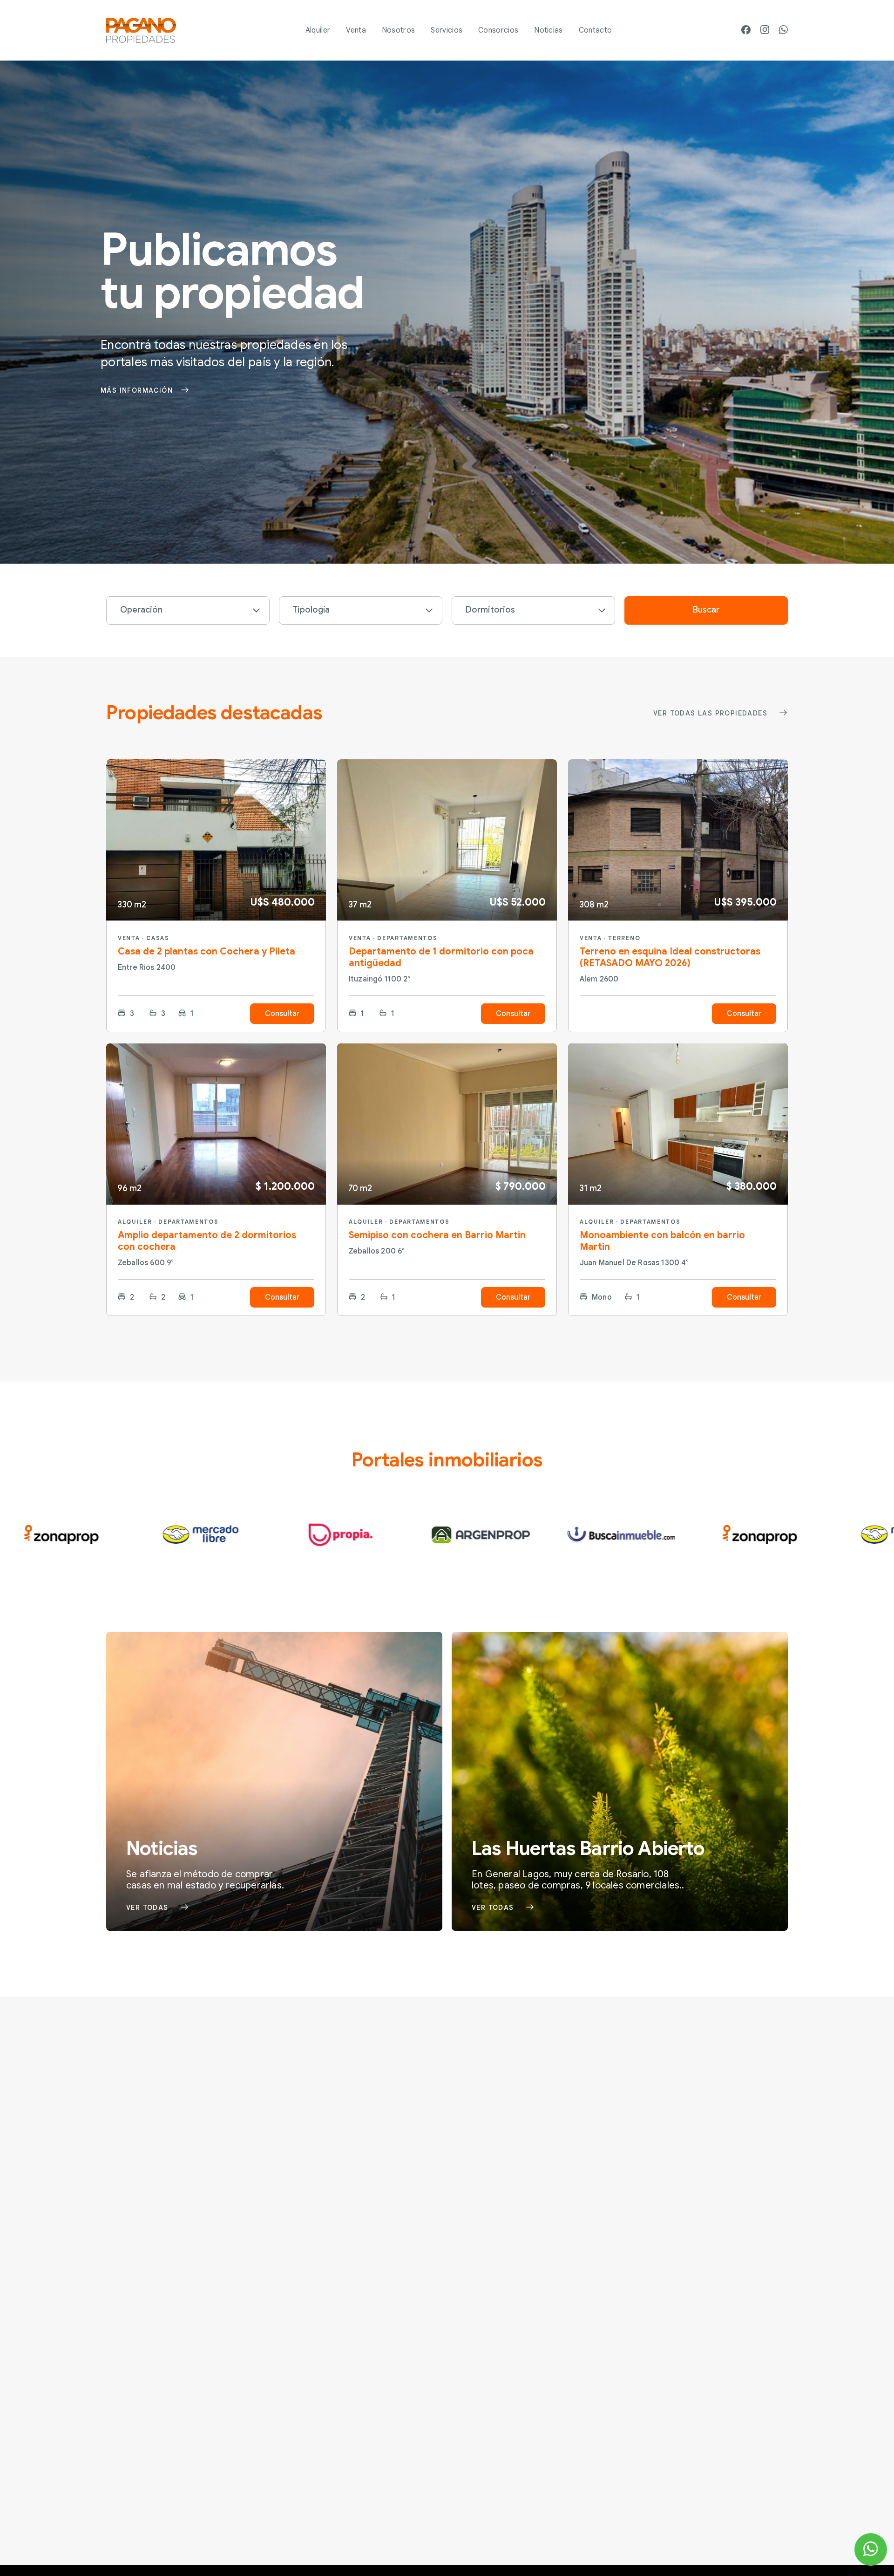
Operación (141, 610)
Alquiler (318, 30)
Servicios (447, 30)
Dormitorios (490, 610)
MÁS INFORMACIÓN (137, 390)
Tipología (311, 610)
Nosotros (399, 30)
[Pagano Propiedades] (141, 30)
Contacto (596, 30)
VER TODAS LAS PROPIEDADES (710, 713)
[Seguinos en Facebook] (746, 31)
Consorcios (498, 30)
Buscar (706, 610)
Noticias (549, 30)
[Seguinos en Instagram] (765, 30)
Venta (356, 30)
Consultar (282, 1014)
